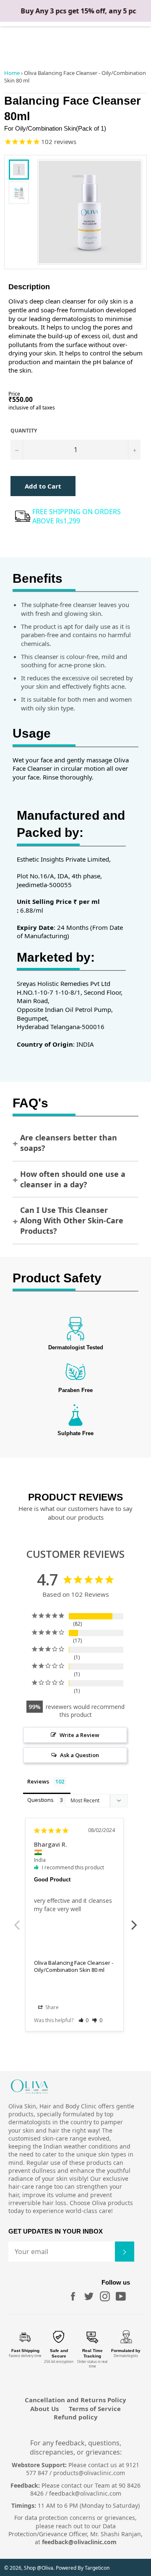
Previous (17, 1920)
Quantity (24, 431)
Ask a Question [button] (79, 1755)
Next (134, 1920)
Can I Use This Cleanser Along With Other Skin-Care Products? (72, 1220)
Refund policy (76, 2417)
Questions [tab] (40, 1800)
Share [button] (51, 2007)
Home (12, 73)
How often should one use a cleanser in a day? (73, 1179)
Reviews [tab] (38, 1781)
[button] (84, 2020)
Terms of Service (95, 2409)
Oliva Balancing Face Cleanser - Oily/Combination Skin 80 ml (74, 1966)
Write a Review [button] (79, 1735)
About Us (44, 2409)
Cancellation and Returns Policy (75, 2400)
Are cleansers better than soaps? (69, 1143)
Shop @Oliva (39, 2568)
